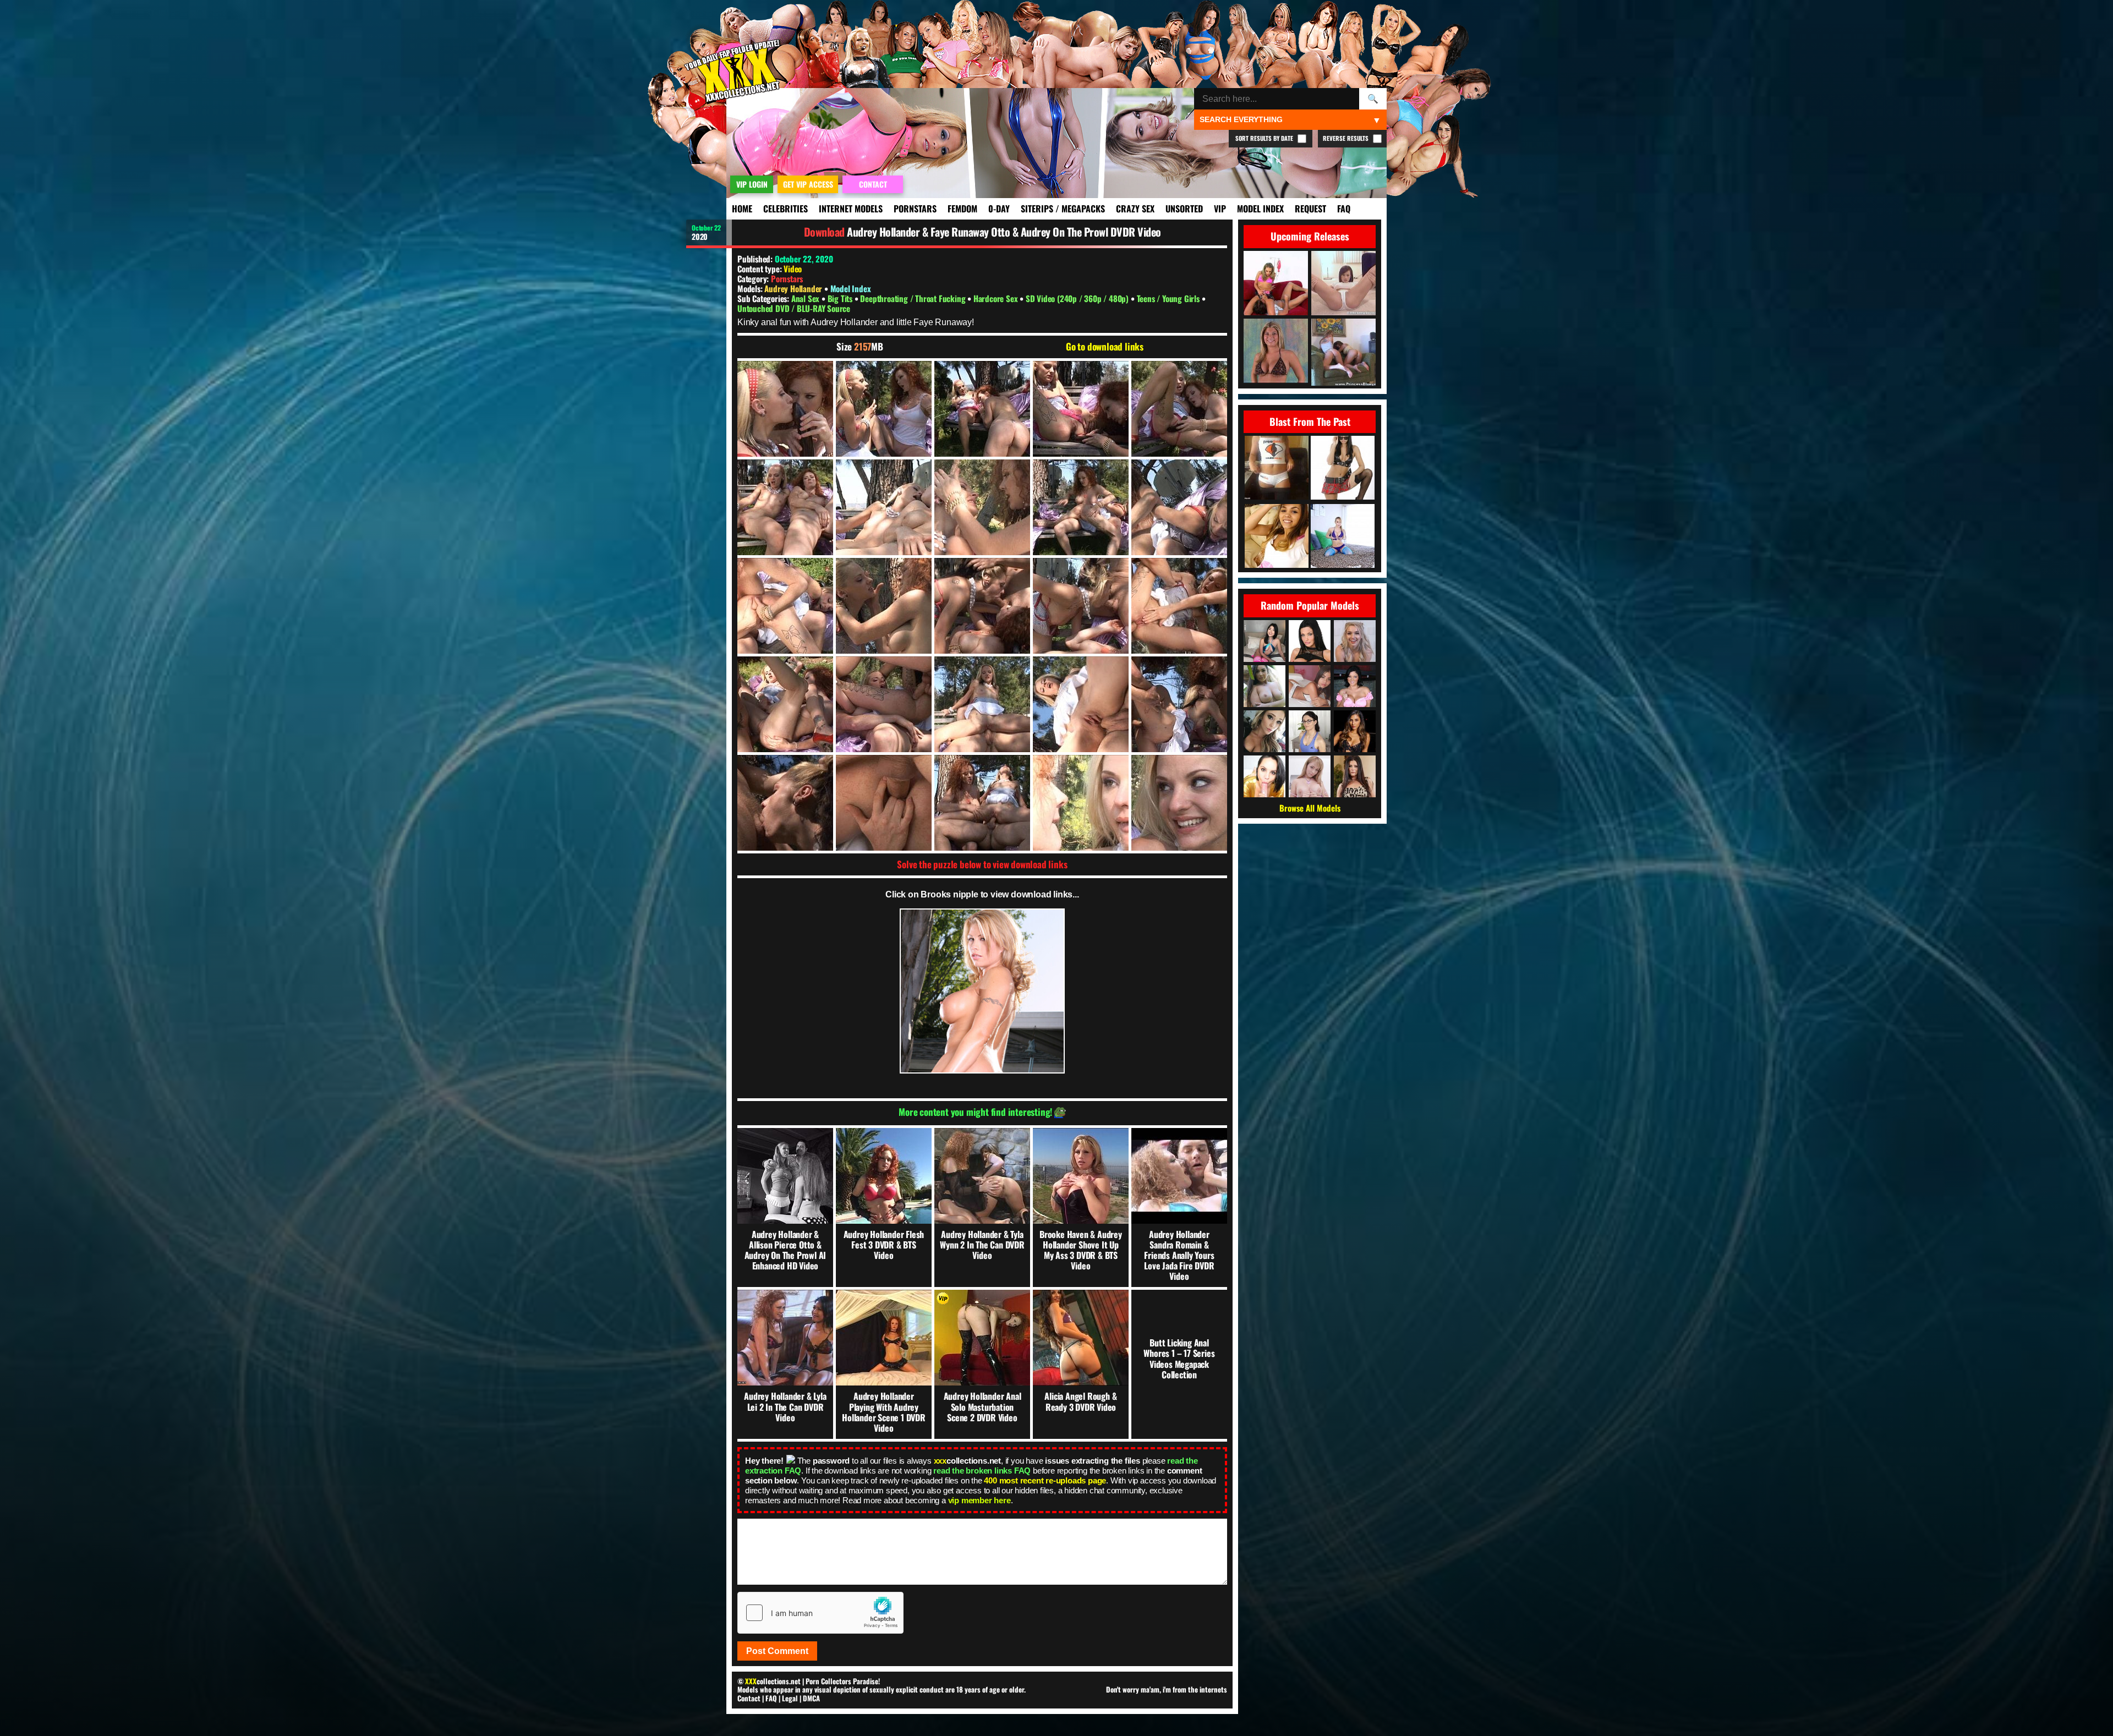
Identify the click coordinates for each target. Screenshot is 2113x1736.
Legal (790, 1698)
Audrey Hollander (794, 288)
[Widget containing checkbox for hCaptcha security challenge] (820, 1613)
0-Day (999, 209)
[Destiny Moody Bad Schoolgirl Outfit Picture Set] (1343, 469)
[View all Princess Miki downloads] (1264, 641)
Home (742, 209)
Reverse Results (1346, 138)
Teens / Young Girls (1169, 298)
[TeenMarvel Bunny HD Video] (1277, 537)
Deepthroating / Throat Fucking (914, 298)
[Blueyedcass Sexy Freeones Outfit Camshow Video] (1277, 469)
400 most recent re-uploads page (1045, 1480)
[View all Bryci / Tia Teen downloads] (1264, 776)
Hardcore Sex (997, 298)
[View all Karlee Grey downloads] (1264, 686)
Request (1310, 209)
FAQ (1344, 209)
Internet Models (851, 209)
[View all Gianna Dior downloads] (1355, 731)
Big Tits (841, 298)
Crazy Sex (1135, 209)
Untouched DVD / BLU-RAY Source (794, 308)
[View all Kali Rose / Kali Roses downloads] (1264, 731)
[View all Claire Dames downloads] (1355, 686)
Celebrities (785, 209)
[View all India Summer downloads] (1355, 776)
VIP (1220, 209)
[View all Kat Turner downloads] (1310, 731)
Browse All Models (1310, 808)
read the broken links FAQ (982, 1471)
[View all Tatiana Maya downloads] (1310, 686)
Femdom (962, 209)
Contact (749, 1698)
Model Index (1260, 209)
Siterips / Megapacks (1063, 209)
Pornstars (915, 209)
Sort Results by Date (1265, 138)
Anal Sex (806, 298)
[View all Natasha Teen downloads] (1310, 776)
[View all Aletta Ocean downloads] (1310, 641)
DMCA (811, 1698)
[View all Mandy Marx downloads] (1355, 641)
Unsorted (1184, 209)
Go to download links (1105, 347)
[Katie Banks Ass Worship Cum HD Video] (1343, 537)
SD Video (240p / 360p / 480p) (1078, 298)
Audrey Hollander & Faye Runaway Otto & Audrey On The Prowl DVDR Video (1004, 232)
